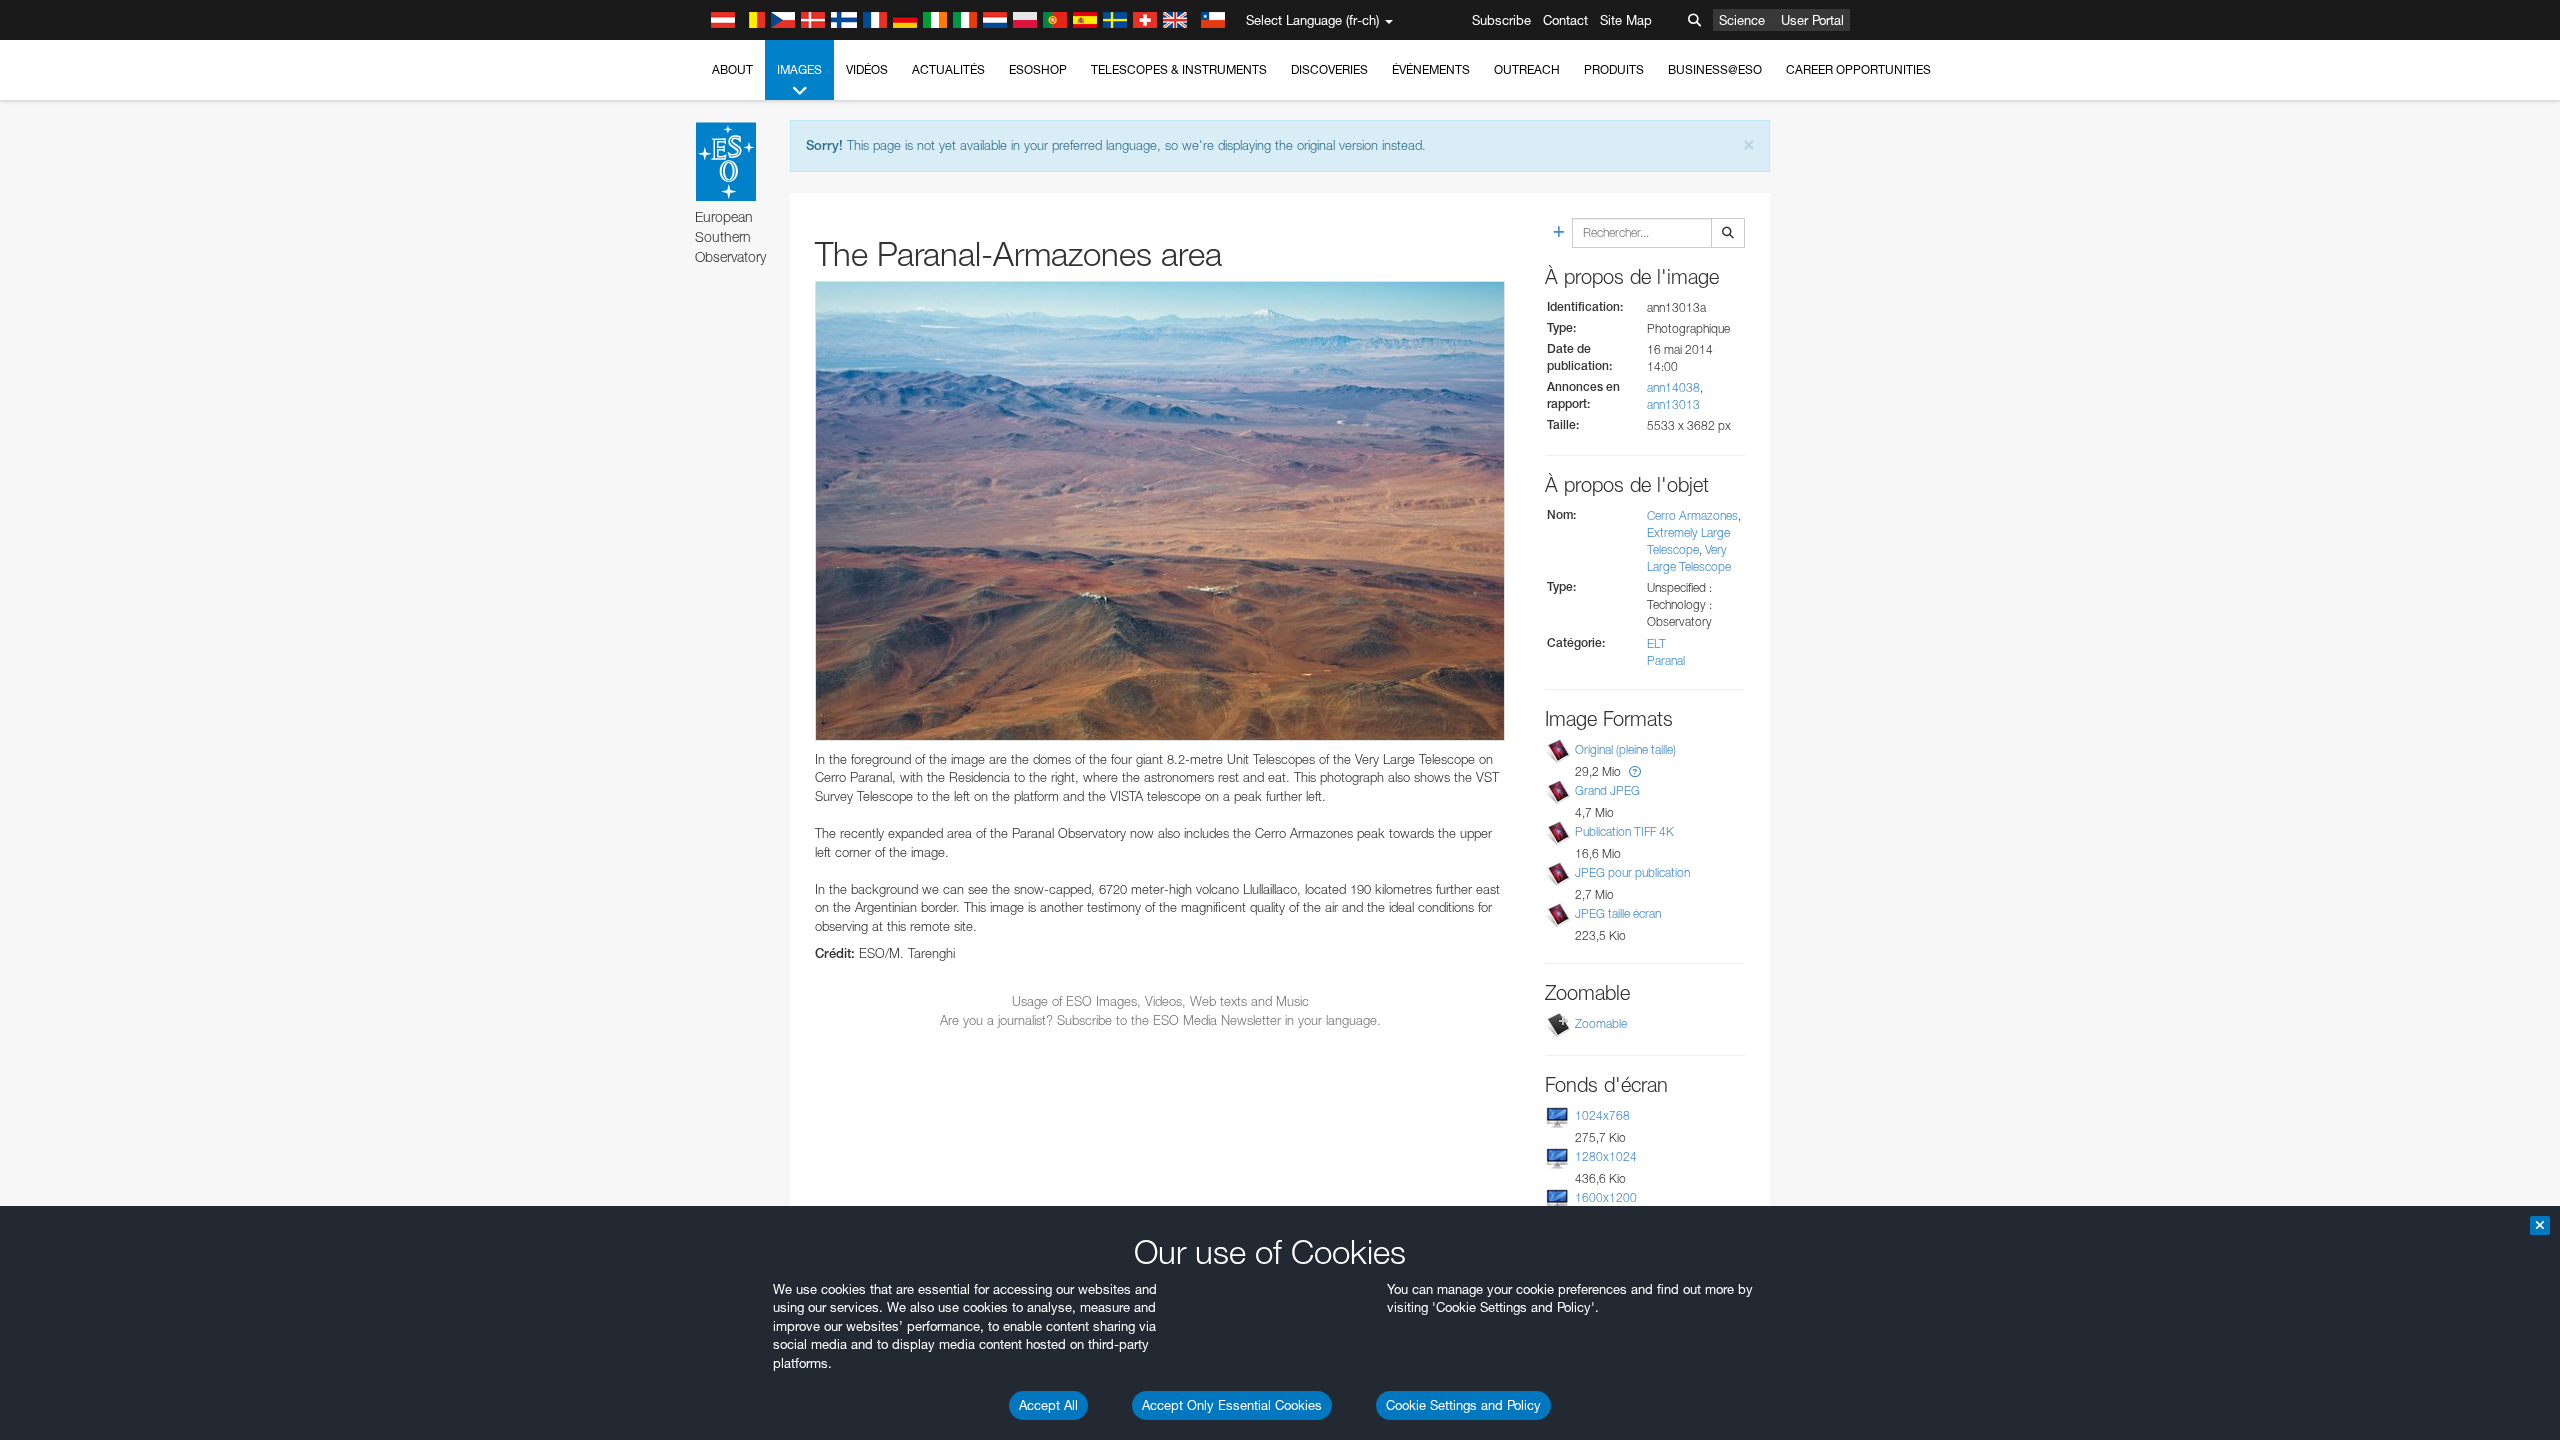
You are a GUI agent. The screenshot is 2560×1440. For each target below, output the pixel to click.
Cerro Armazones (1692, 515)
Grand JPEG (1607, 790)
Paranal (1666, 660)
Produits (1614, 69)
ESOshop (1038, 69)
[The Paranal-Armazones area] (1160, 511)
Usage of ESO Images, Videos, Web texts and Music (1160, 1001)
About (732, 69)
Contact (1565, 20)
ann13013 (1673, 404)
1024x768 (1602, 1115)
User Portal (1812, 20)
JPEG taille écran (1618, 913)
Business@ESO (1715, 69)
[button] (1635, 771)
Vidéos (867, 69)
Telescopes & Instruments (1179, 69)
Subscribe (1501, 20)
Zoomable (1601, 1023)
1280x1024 (1606, 1156)
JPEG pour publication (1632, 872)
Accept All (1048, 1405)
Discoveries (1329, 69)
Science (1742, 20)
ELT (1656, 643)
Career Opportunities (1858, 69)
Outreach (1527, 69)
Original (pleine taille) (1625, 749)
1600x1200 (1606, 1197)
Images (799, 69)
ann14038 (1673, 387)
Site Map (1626, 20)
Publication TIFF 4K (1624, 831)
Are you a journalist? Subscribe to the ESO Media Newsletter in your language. (1160, 1020)
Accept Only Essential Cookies (1232, 1405)
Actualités (948, 69)
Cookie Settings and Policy (1463, 1405)
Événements (1431, 69)
